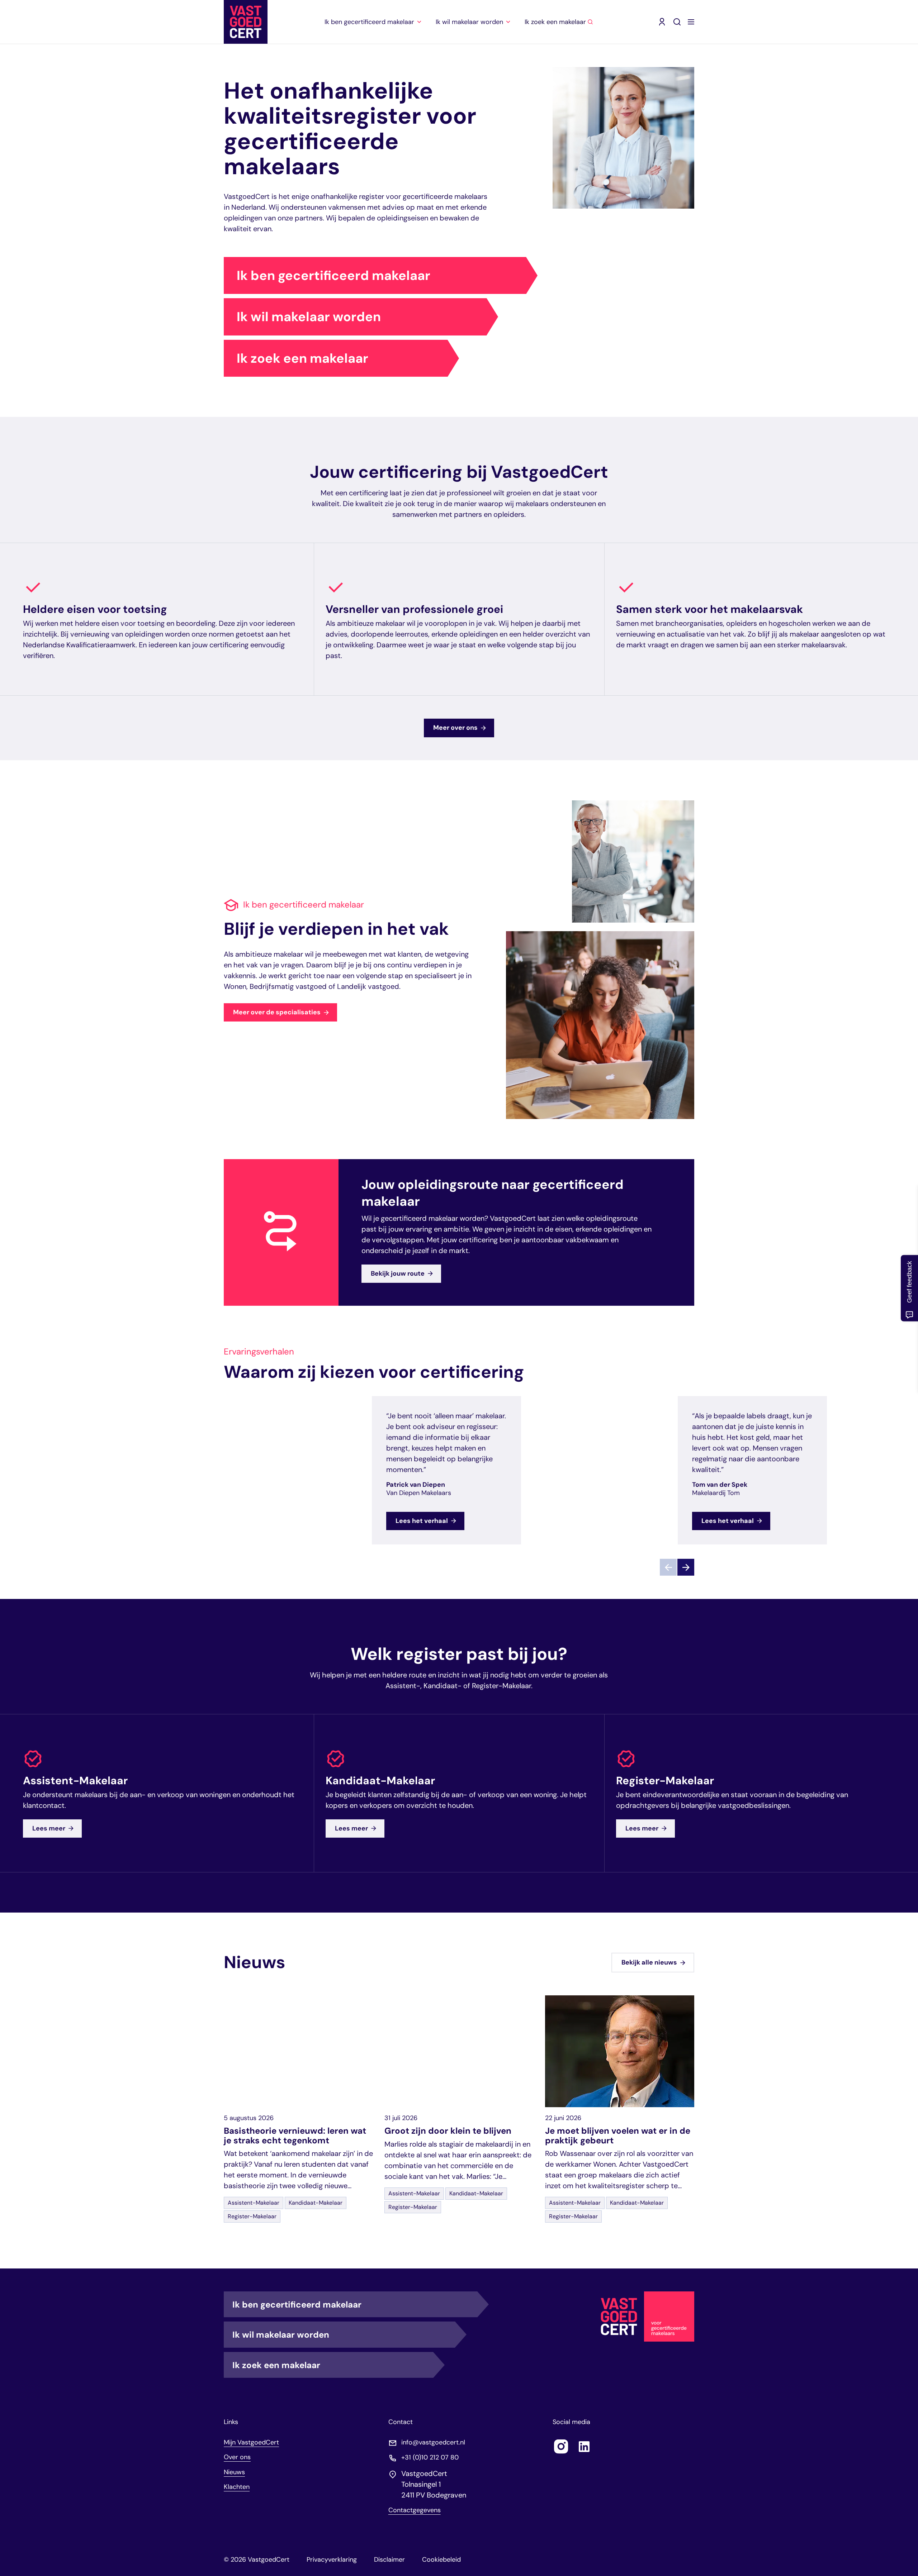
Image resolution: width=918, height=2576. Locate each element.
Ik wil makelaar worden (309, 317)
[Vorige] (668, 1568)
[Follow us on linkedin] (584, 2446)
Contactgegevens (415, 2510)
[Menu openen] (691, 22)
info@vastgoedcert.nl (433, 2442)
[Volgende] (686, 1568)
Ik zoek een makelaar (302, 358)
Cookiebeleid (441, 2560)
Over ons (237, 2457)
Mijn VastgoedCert (251, 2442)
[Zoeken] (677, 22)
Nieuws (234, 2472)
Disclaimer (389, 2560)
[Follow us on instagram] (561, 2446)
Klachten (237, 2487)
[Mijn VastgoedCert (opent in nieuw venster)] (662, 22)
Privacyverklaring (332, 2560)
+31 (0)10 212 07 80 (430, 2457)
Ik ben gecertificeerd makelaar (333, 275)
